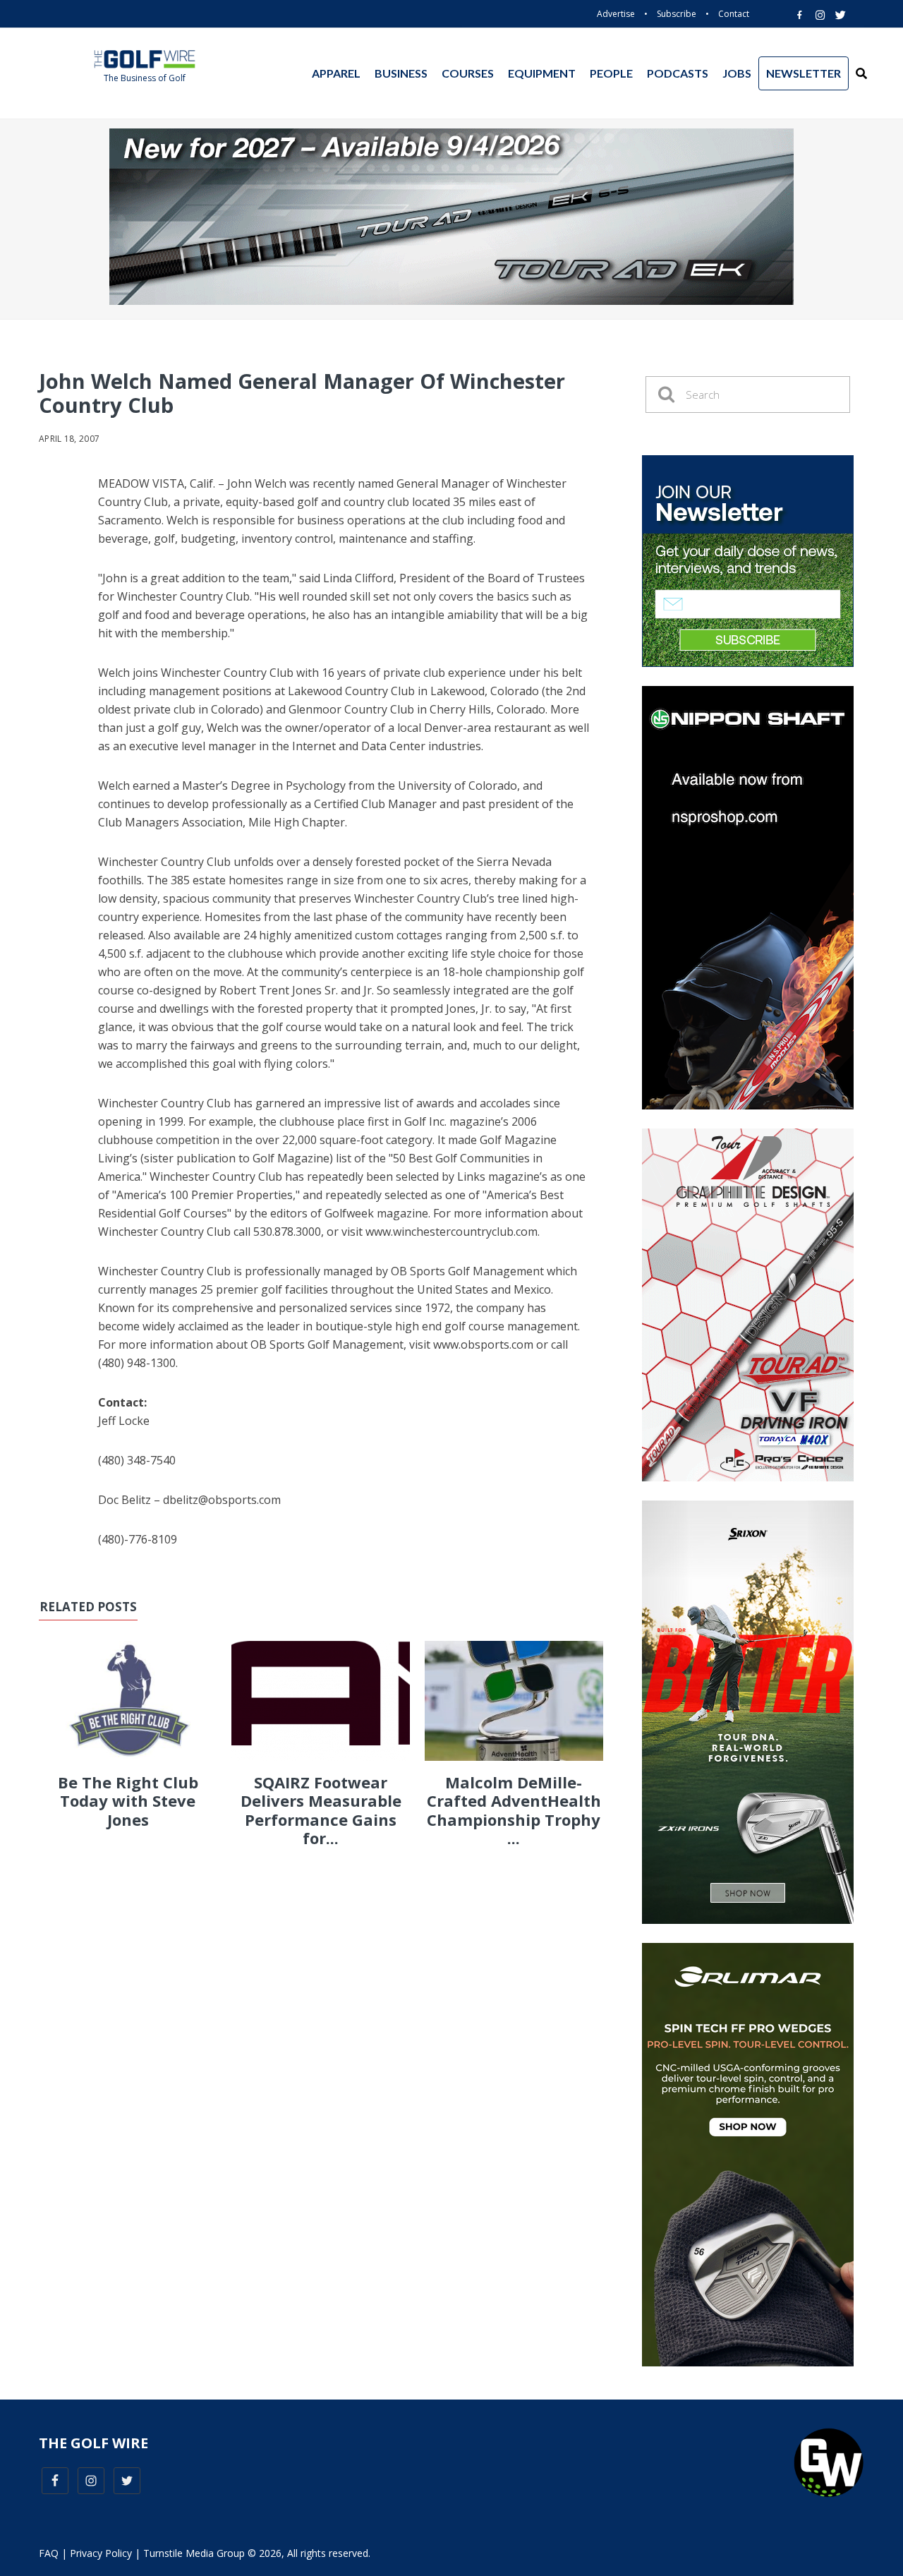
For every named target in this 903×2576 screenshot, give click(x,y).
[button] (861, 73)
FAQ (49, 2553)
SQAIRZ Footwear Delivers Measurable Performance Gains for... (321, 1810)
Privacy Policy (101, 2553)
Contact (734, 14)
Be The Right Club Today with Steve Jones (128, 1801)
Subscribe (677, 14)
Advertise (616, 14)
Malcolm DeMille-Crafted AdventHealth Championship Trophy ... (514, 1810)
